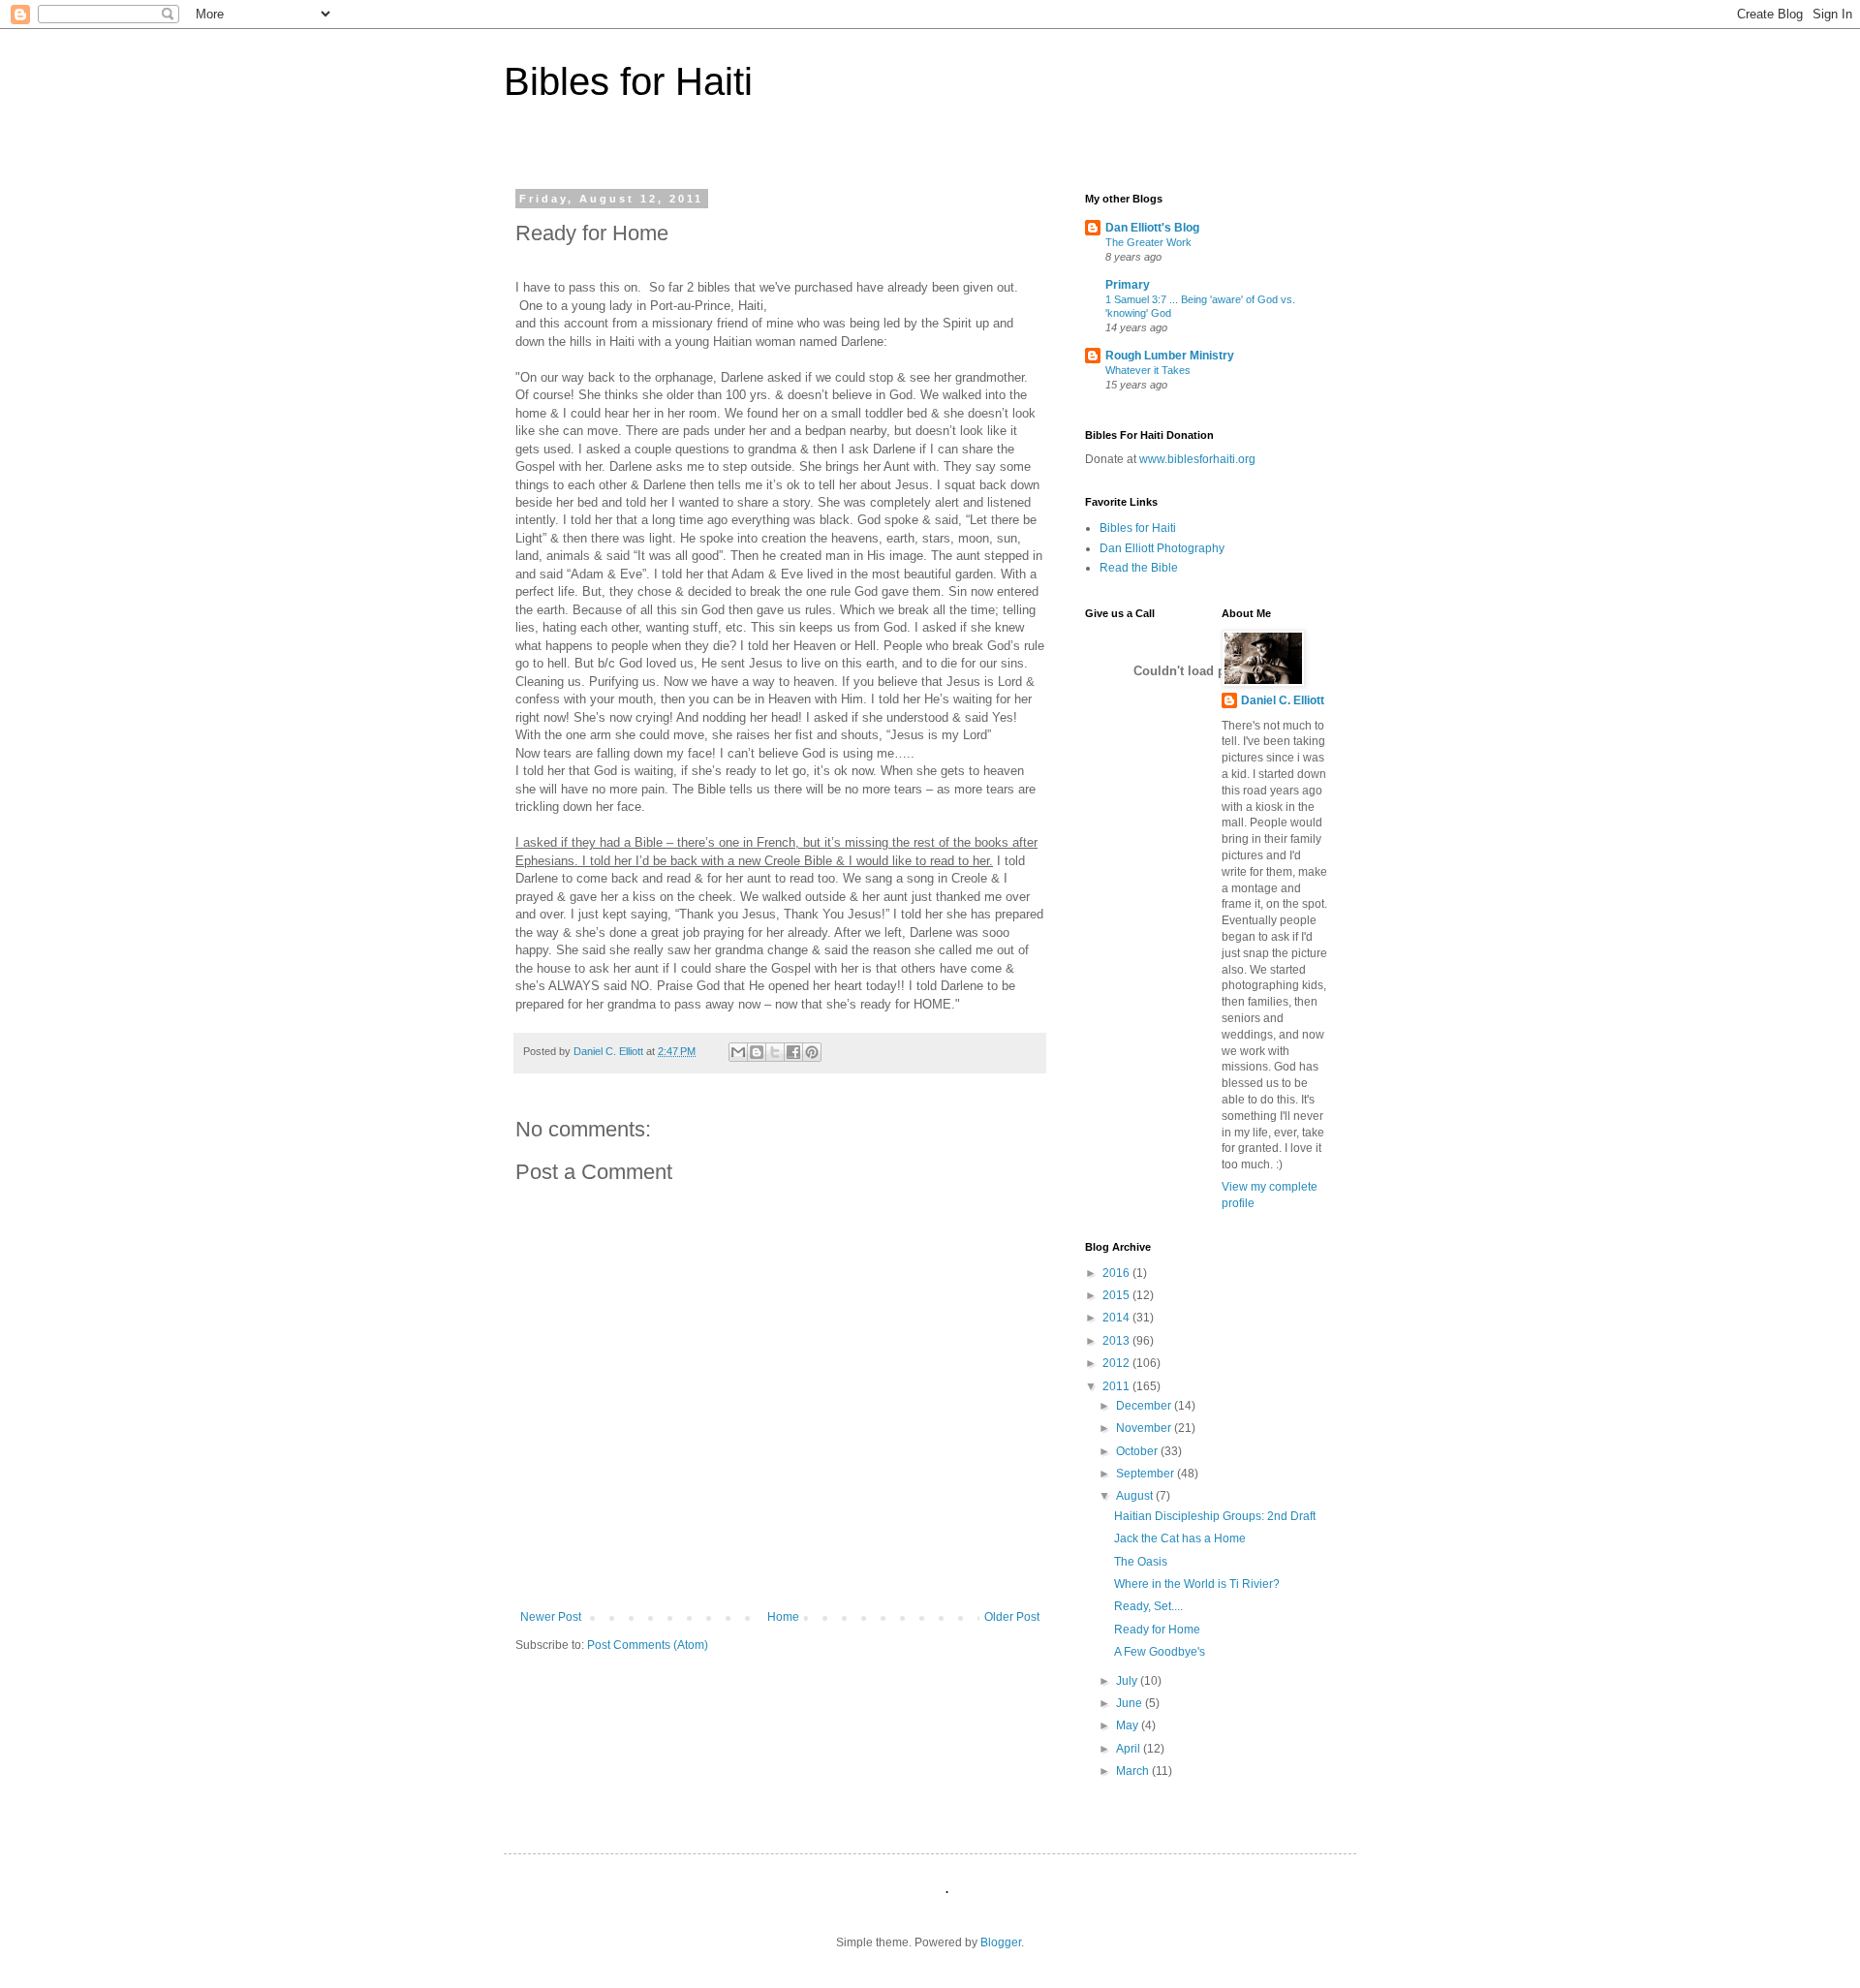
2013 (1117, 1341)
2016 (1117, 1273)
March (1134, 1771)
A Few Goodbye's (1160, 1652)
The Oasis (1141, 1562)
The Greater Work (1148, 242)
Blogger (1001, 1942)
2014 (1117, 1318)
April (1130, 1749)
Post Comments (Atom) (648, 1645)
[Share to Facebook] (793, 1052)
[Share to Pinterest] (812, 1052)
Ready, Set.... (1148, 1606)
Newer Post (551, 1617)
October (1138, 1451)
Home (783, 1617)
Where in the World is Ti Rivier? (1197, 1584)
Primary (1128, 285)
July (1128, 1681)
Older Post (1012, 1617)
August (1136, 1496)
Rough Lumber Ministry (1170, 356)
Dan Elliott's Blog (1152, 228)
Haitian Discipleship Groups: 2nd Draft (1215, 1516)
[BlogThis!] (757, 1052)
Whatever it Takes (1148, 370)
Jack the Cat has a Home (1180, 1538)
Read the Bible (1139, 568)
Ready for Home (1157, 1630)
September (1147, 1474)
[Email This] (738, 1052)
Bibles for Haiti (628, 81)
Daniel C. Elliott (1283, 700)
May (1129, 1725)
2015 (1117, 1295)
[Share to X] (775, 1052)
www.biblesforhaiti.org (1196, 459)
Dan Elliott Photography (1162, 548)
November (1145, 1428)
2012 (1117, 1363)
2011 (1117, 1386)
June (1131, 1703)
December (1145, 1406)
